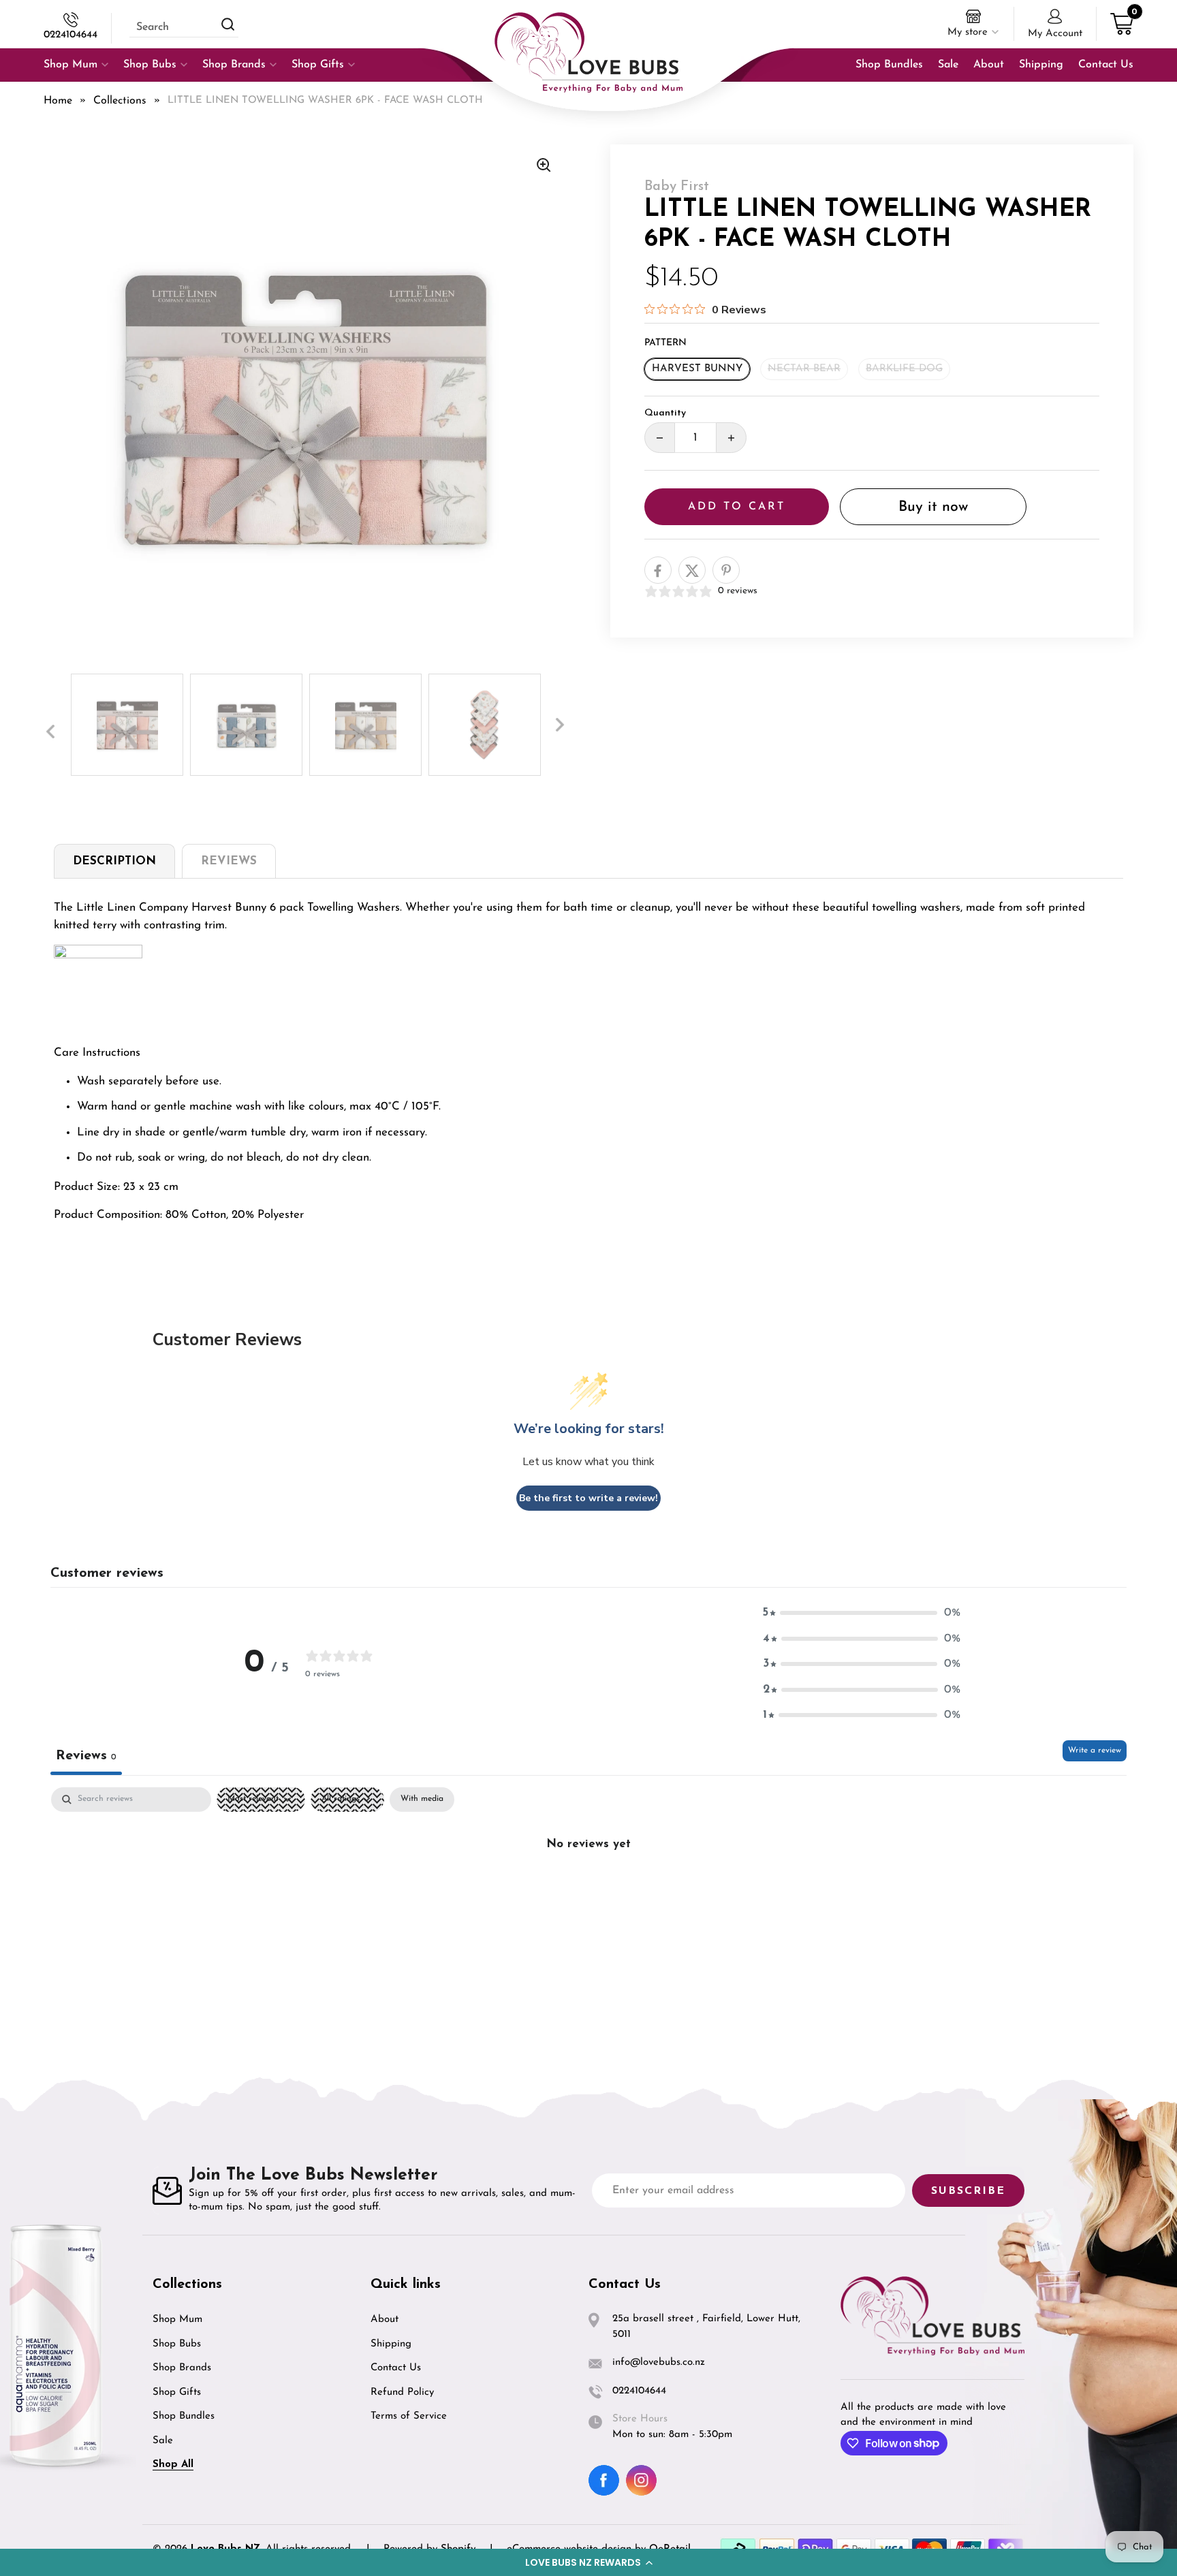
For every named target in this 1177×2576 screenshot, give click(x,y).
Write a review (1095, 1750)
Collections (120, 101)
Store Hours (640, 2419)
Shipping (391, 2344)
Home (58, 101)
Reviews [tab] (86, 1756)
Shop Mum (177, 2320)
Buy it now (933, 507)
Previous (50, 732)
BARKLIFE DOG (904, 369)
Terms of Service (409, 2416)
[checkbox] (422, 1800)
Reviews (229, 861)
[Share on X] (692, 571)
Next (560, 725)
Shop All (173, 2465)
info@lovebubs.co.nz (659, 2362)
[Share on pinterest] (726, 571)
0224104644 (70, 35)
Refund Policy (402, 2392)
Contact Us (396, 2368)
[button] (588, 2562)
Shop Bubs (177, 2344)
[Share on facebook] (658, 571)
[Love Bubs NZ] (588, 52)
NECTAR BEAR (804, 369)
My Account (1055, 34)
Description (114, 861)
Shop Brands (182, 2368)
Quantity (665, 414)
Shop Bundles (184, 2416)
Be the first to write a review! (588, 1498)
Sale (163, 2441)
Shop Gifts (177, 2392)
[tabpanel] (588, 1890)
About (385, 2320)
